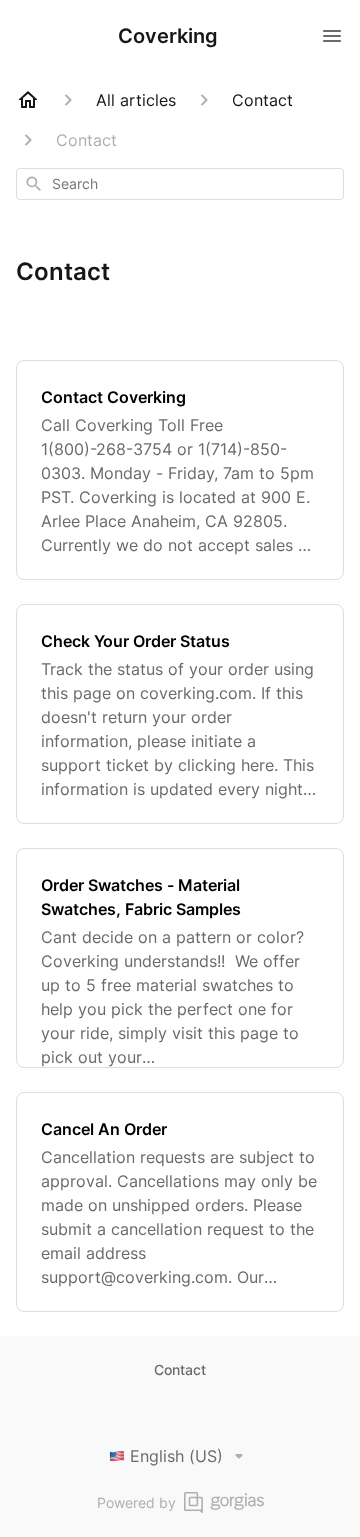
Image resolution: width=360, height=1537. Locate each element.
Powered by (136, 1502)
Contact (180, 1369)
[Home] (28, 100)
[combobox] (180, 184)
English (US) (176, 1456)
